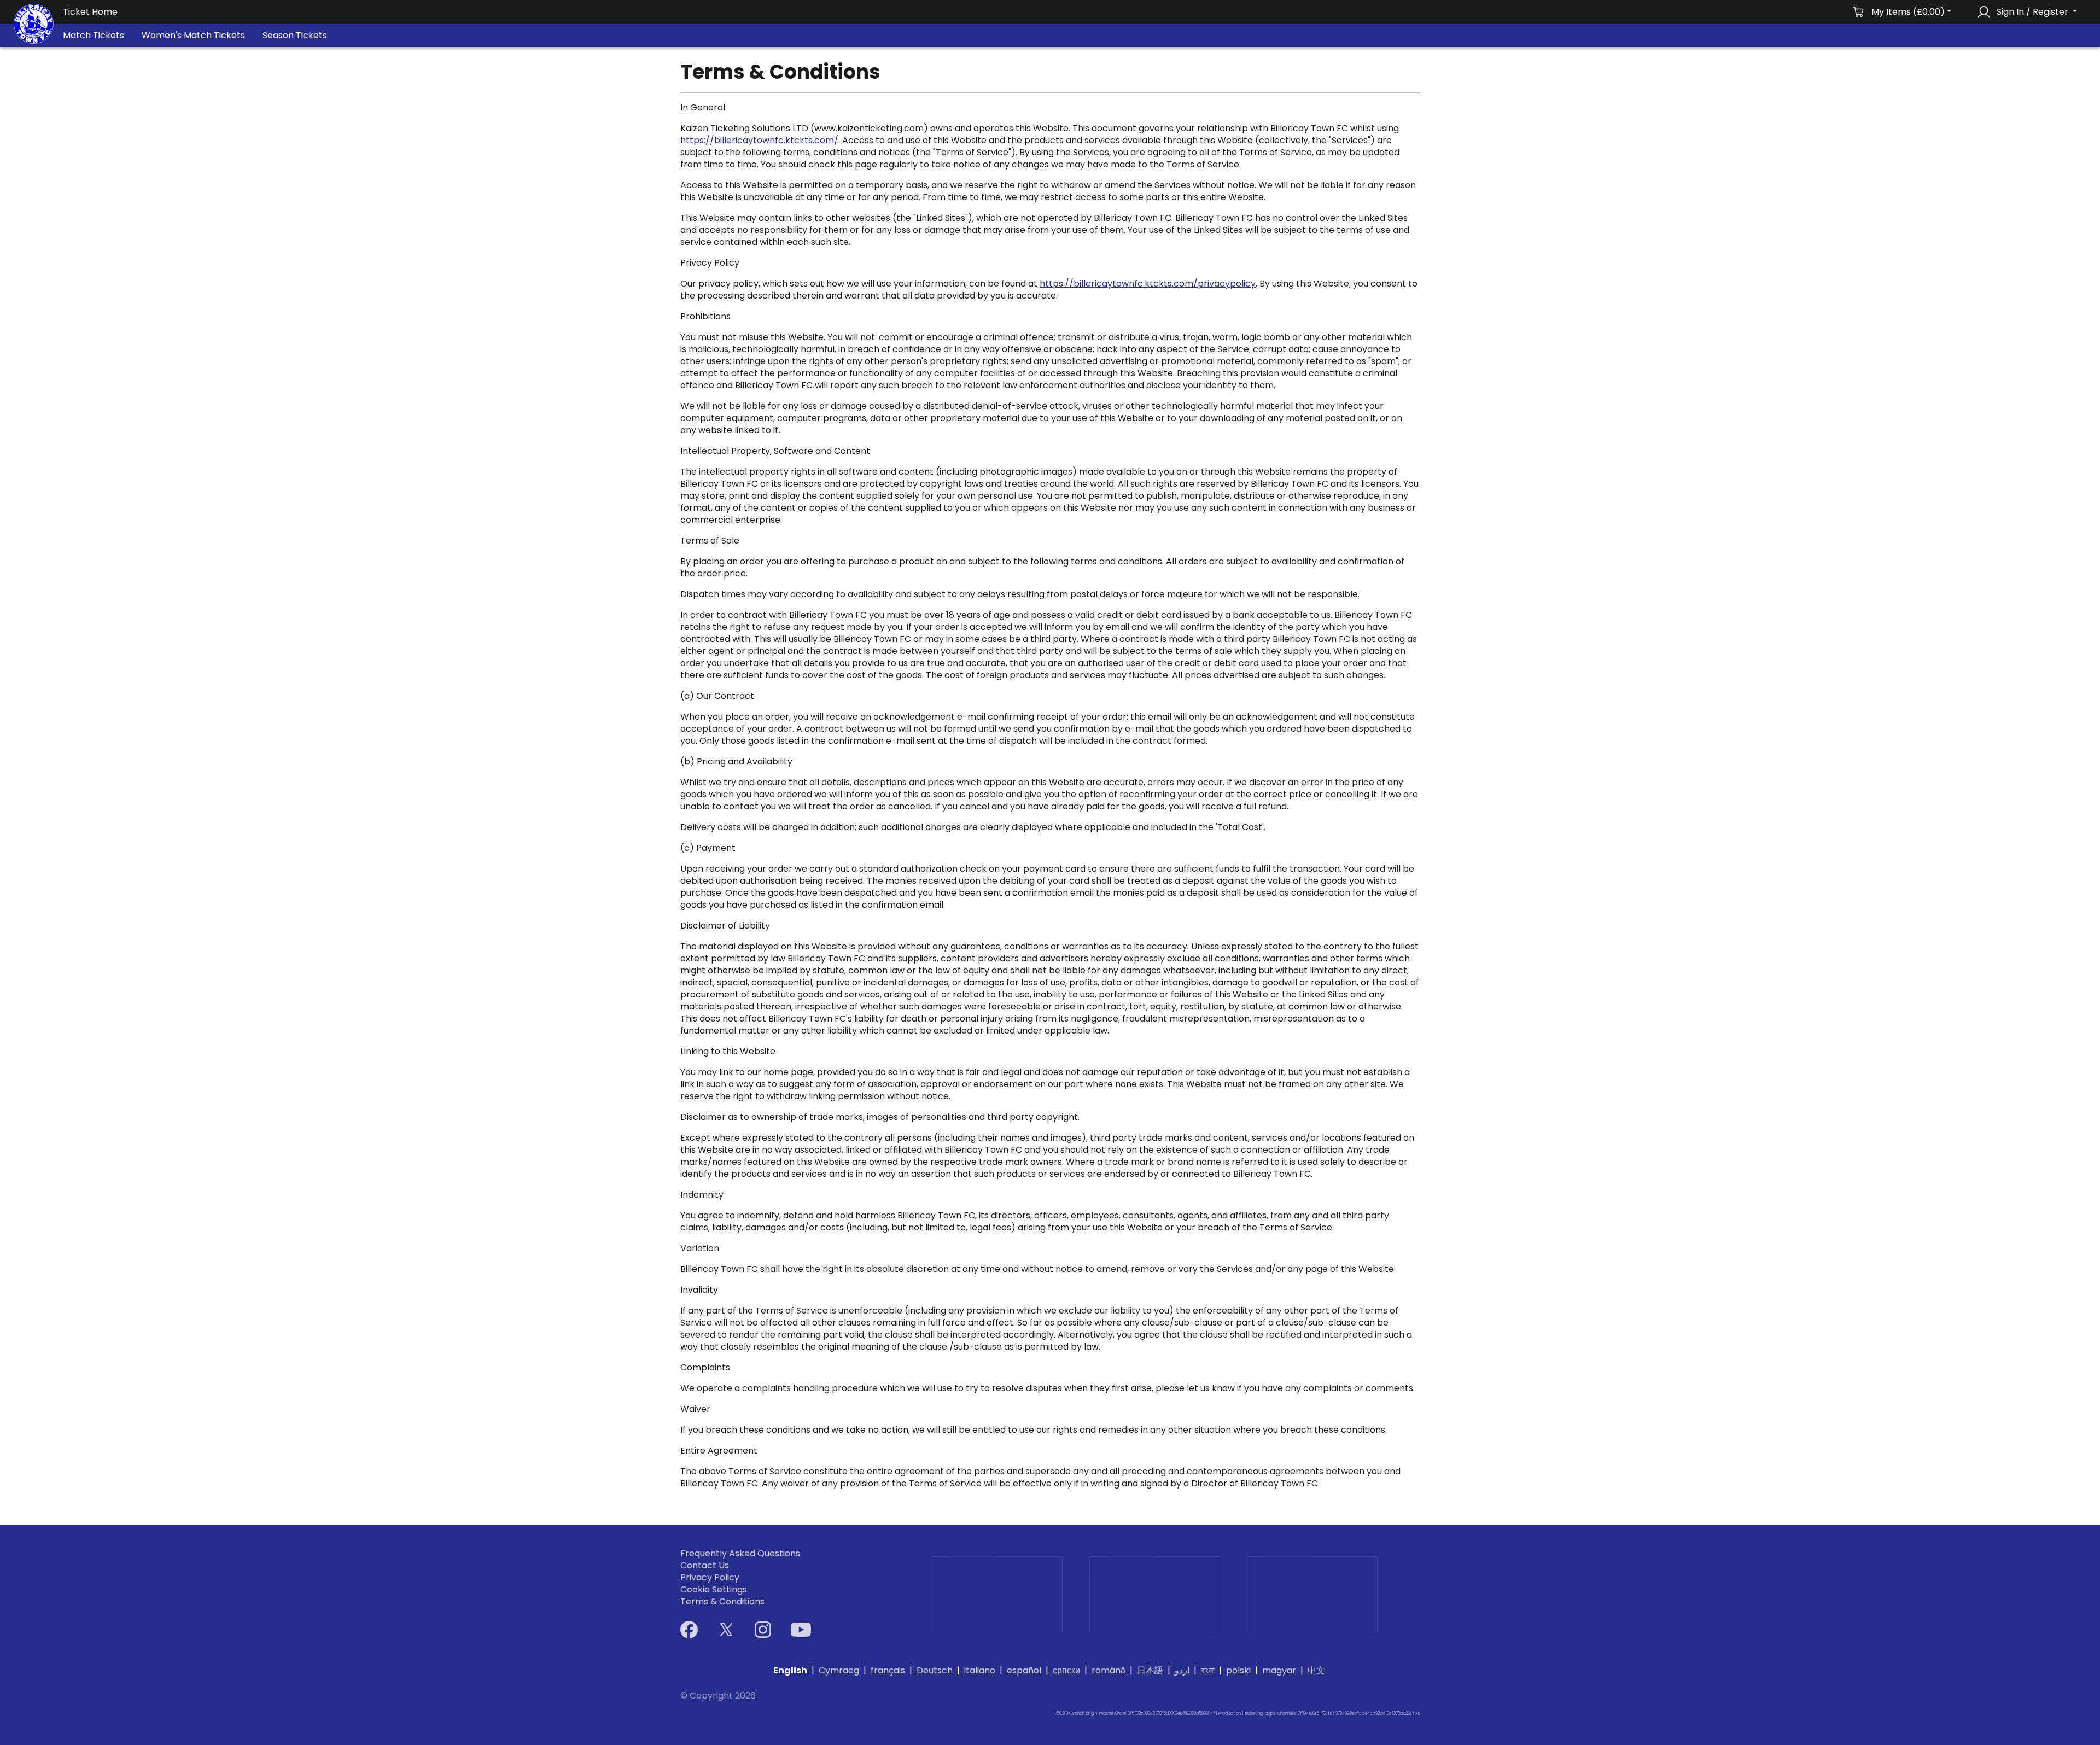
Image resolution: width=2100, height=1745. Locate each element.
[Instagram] (763, 1630)
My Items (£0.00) (1908, 12)
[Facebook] (689, 1630)
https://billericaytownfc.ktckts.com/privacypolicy (1148, 284)
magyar (1279, 1670)
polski (1238, 1670)
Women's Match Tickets (193, 35)
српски (1066, 1670)
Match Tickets (94, 35)
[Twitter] (726, 1630)
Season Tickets (295, 35)
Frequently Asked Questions (740, 1554)
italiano (980, 1670)
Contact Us (705, 1566)
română (1109, 1670)
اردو (1182, 1670)
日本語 (1150, 1670)
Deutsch (935, 1670)
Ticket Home (90, 12)
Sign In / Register (2032, 12)
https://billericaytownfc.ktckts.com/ (759, 140)
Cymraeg (839, 1670)
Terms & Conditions (722, 1602)
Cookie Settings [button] (714, 1590)
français (888, 1670)
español (1024, 1670)
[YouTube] (801, 1630)
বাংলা (1208, 1670)
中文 (1316, 1670)
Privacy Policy (710, 1578)
